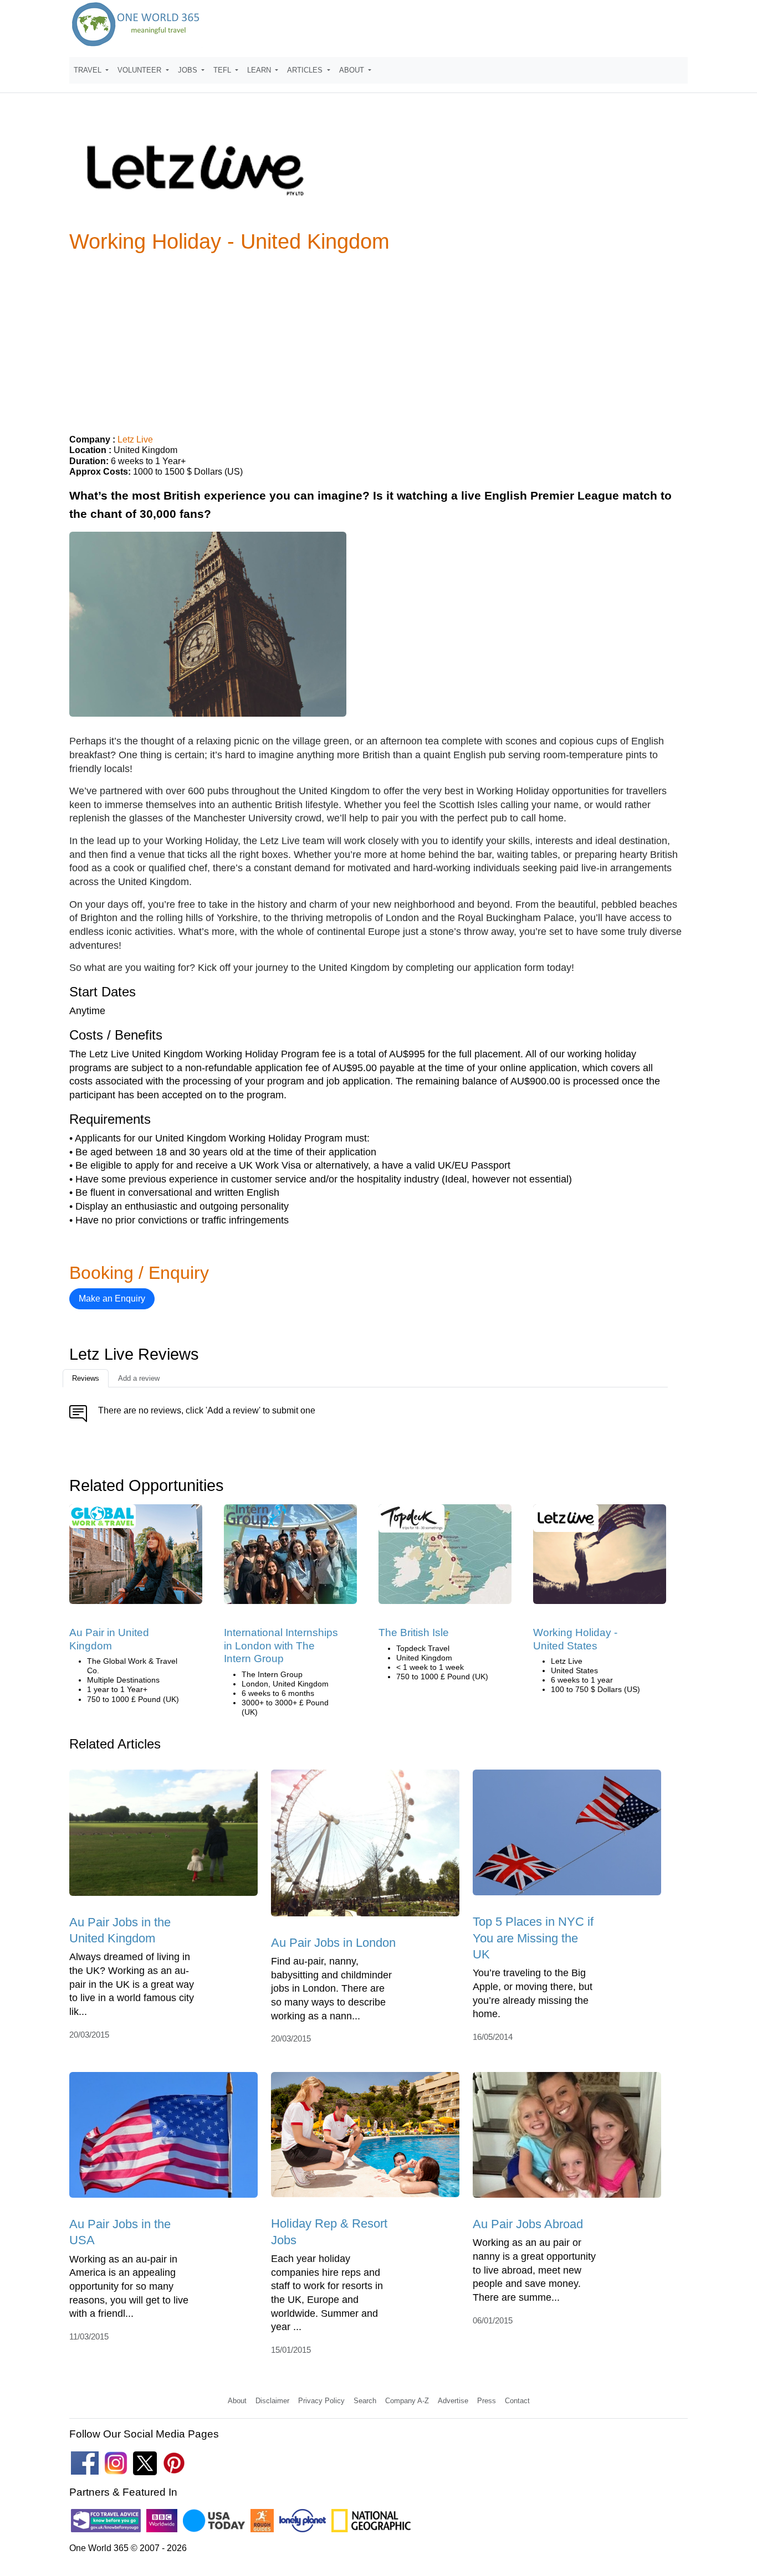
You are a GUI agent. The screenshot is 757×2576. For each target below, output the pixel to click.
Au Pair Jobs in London (333, 1943)
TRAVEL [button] (89, 70)
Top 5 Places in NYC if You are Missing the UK (533, 1938)
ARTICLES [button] (306, 70)
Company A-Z (407, 2401)
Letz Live (135, 439)
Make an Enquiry (112, 1299)
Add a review (139, 1378)
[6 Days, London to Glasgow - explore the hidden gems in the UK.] (445, 1558)
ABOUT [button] (353, 70)
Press (487, 2401)
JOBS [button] (189, 70)
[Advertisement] (378, 339)
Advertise (453, 2401)
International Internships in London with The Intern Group (281, 1646)
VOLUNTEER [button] (140, 70)
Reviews (86, 1378)
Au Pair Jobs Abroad (528, 2224)
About (237, 2401)
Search (365, 2401)
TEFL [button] (223, 70)
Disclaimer (272, 2401)
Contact (517, 2401)
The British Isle (414, 1633)
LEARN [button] (260, 70)
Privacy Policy (321, 2401)
